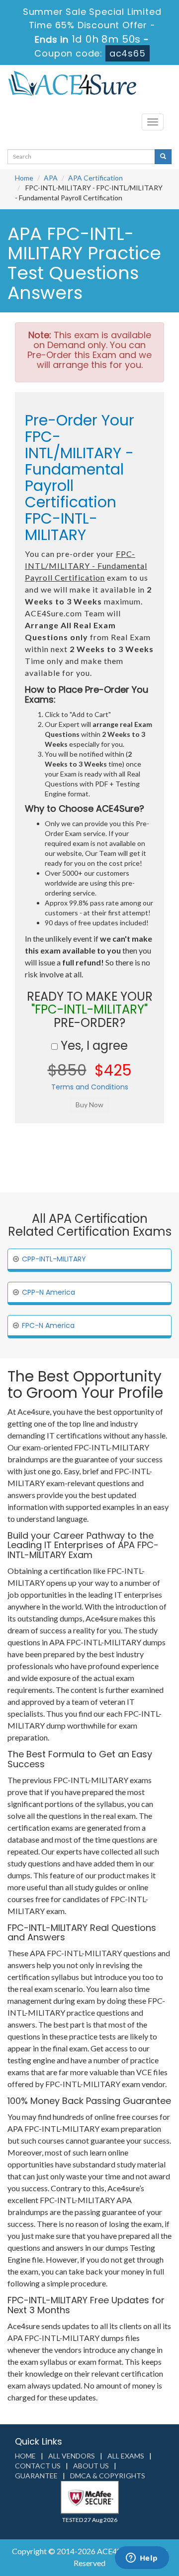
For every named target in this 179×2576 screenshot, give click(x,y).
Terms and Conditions (90, 1087)
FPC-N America (48, 1325)
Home (24, 178)
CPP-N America (48, 1292)
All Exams (126, 2456)
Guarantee (36, 2476)
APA (51, 178)
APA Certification (95, 178)
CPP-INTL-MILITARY (54, 1259)
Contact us (38, 2466)
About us (91, 2466)
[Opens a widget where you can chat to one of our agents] (142, 2559)
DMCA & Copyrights (108, 2476)
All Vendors (72, 2456)
